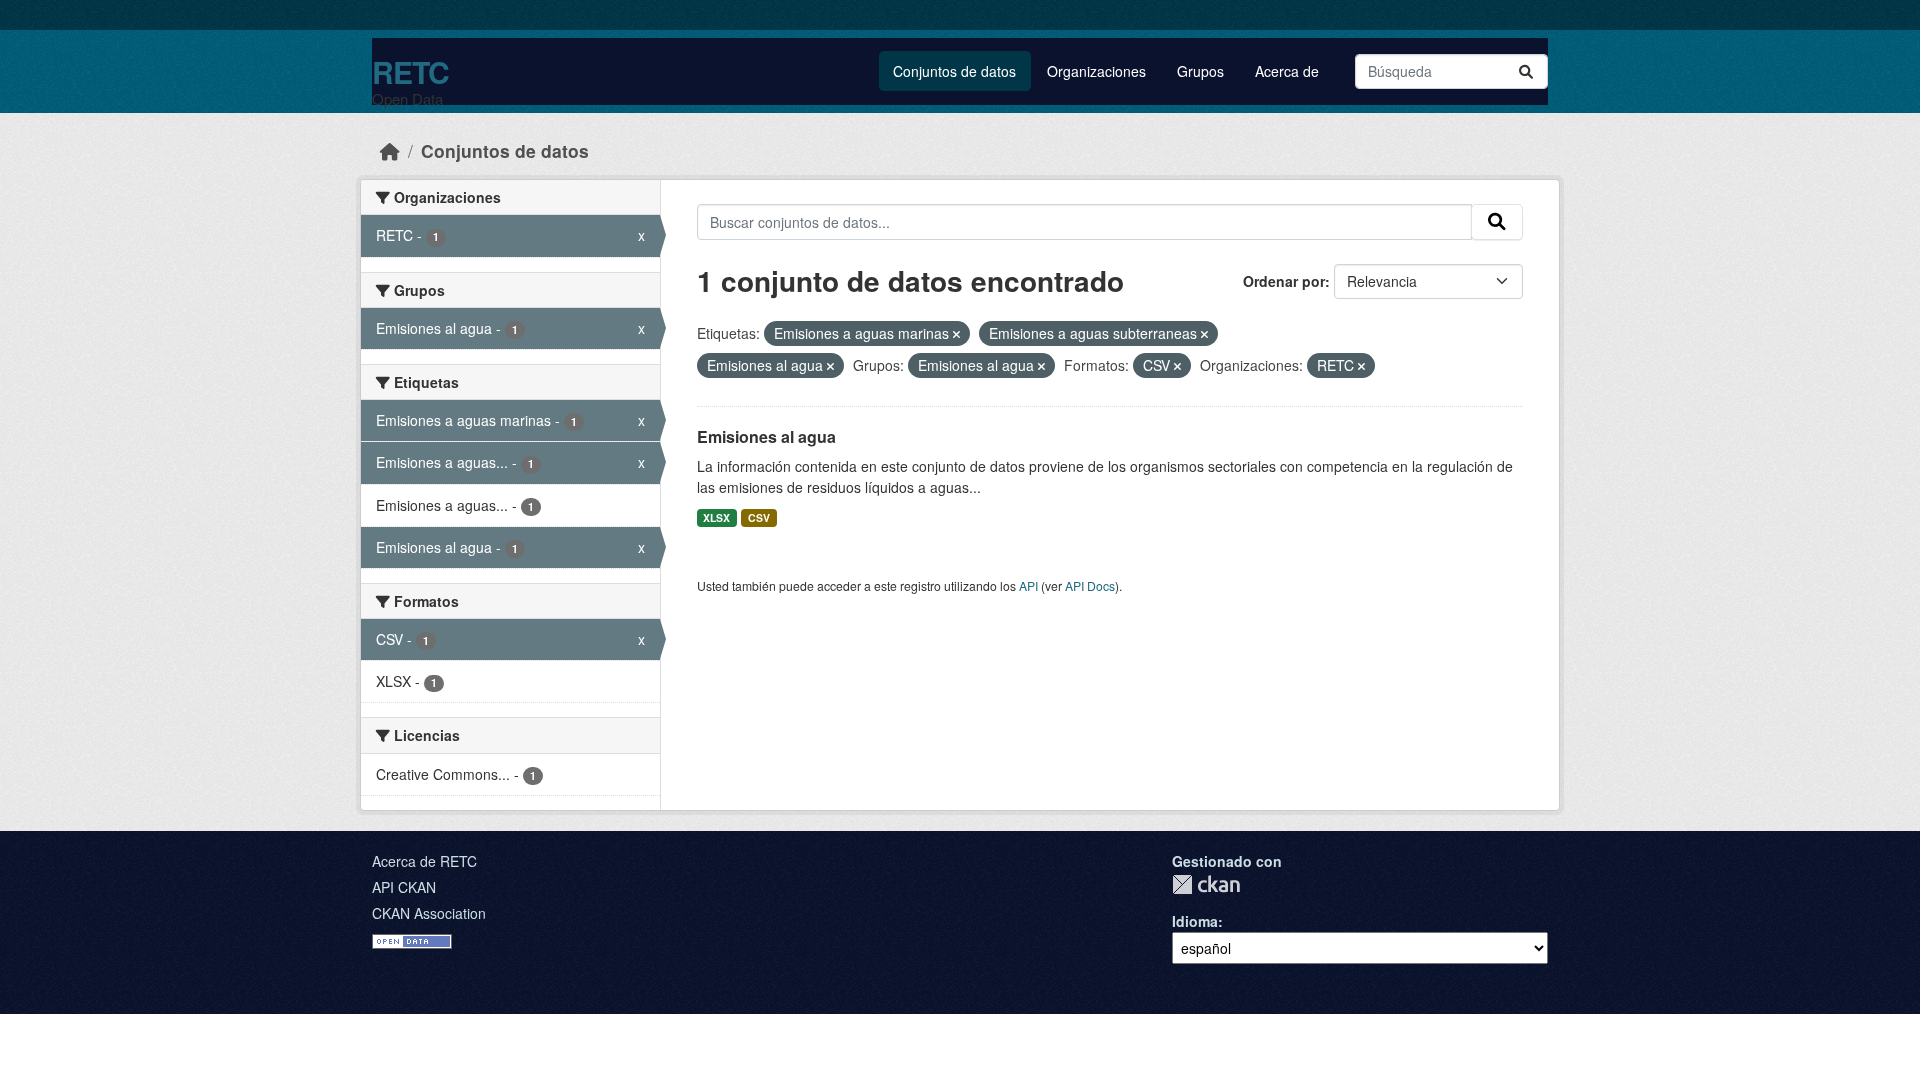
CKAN (1206, 884)
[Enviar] (1526, 71)
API (1028, 585)
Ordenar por (1284, 281)
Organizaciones (1096, 71)
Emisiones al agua (766, 436)
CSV (759, 517)
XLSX (716, 517)
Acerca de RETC (424, 861)
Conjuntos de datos (954, 71)
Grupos (1200, 71)
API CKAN (404, 887)
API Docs (1090, 585)
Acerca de (1287, 71)
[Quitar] (956, 334)
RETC (410, 71)
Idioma (1195, 921)
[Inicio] (390, 150)
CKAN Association (429, 913)
